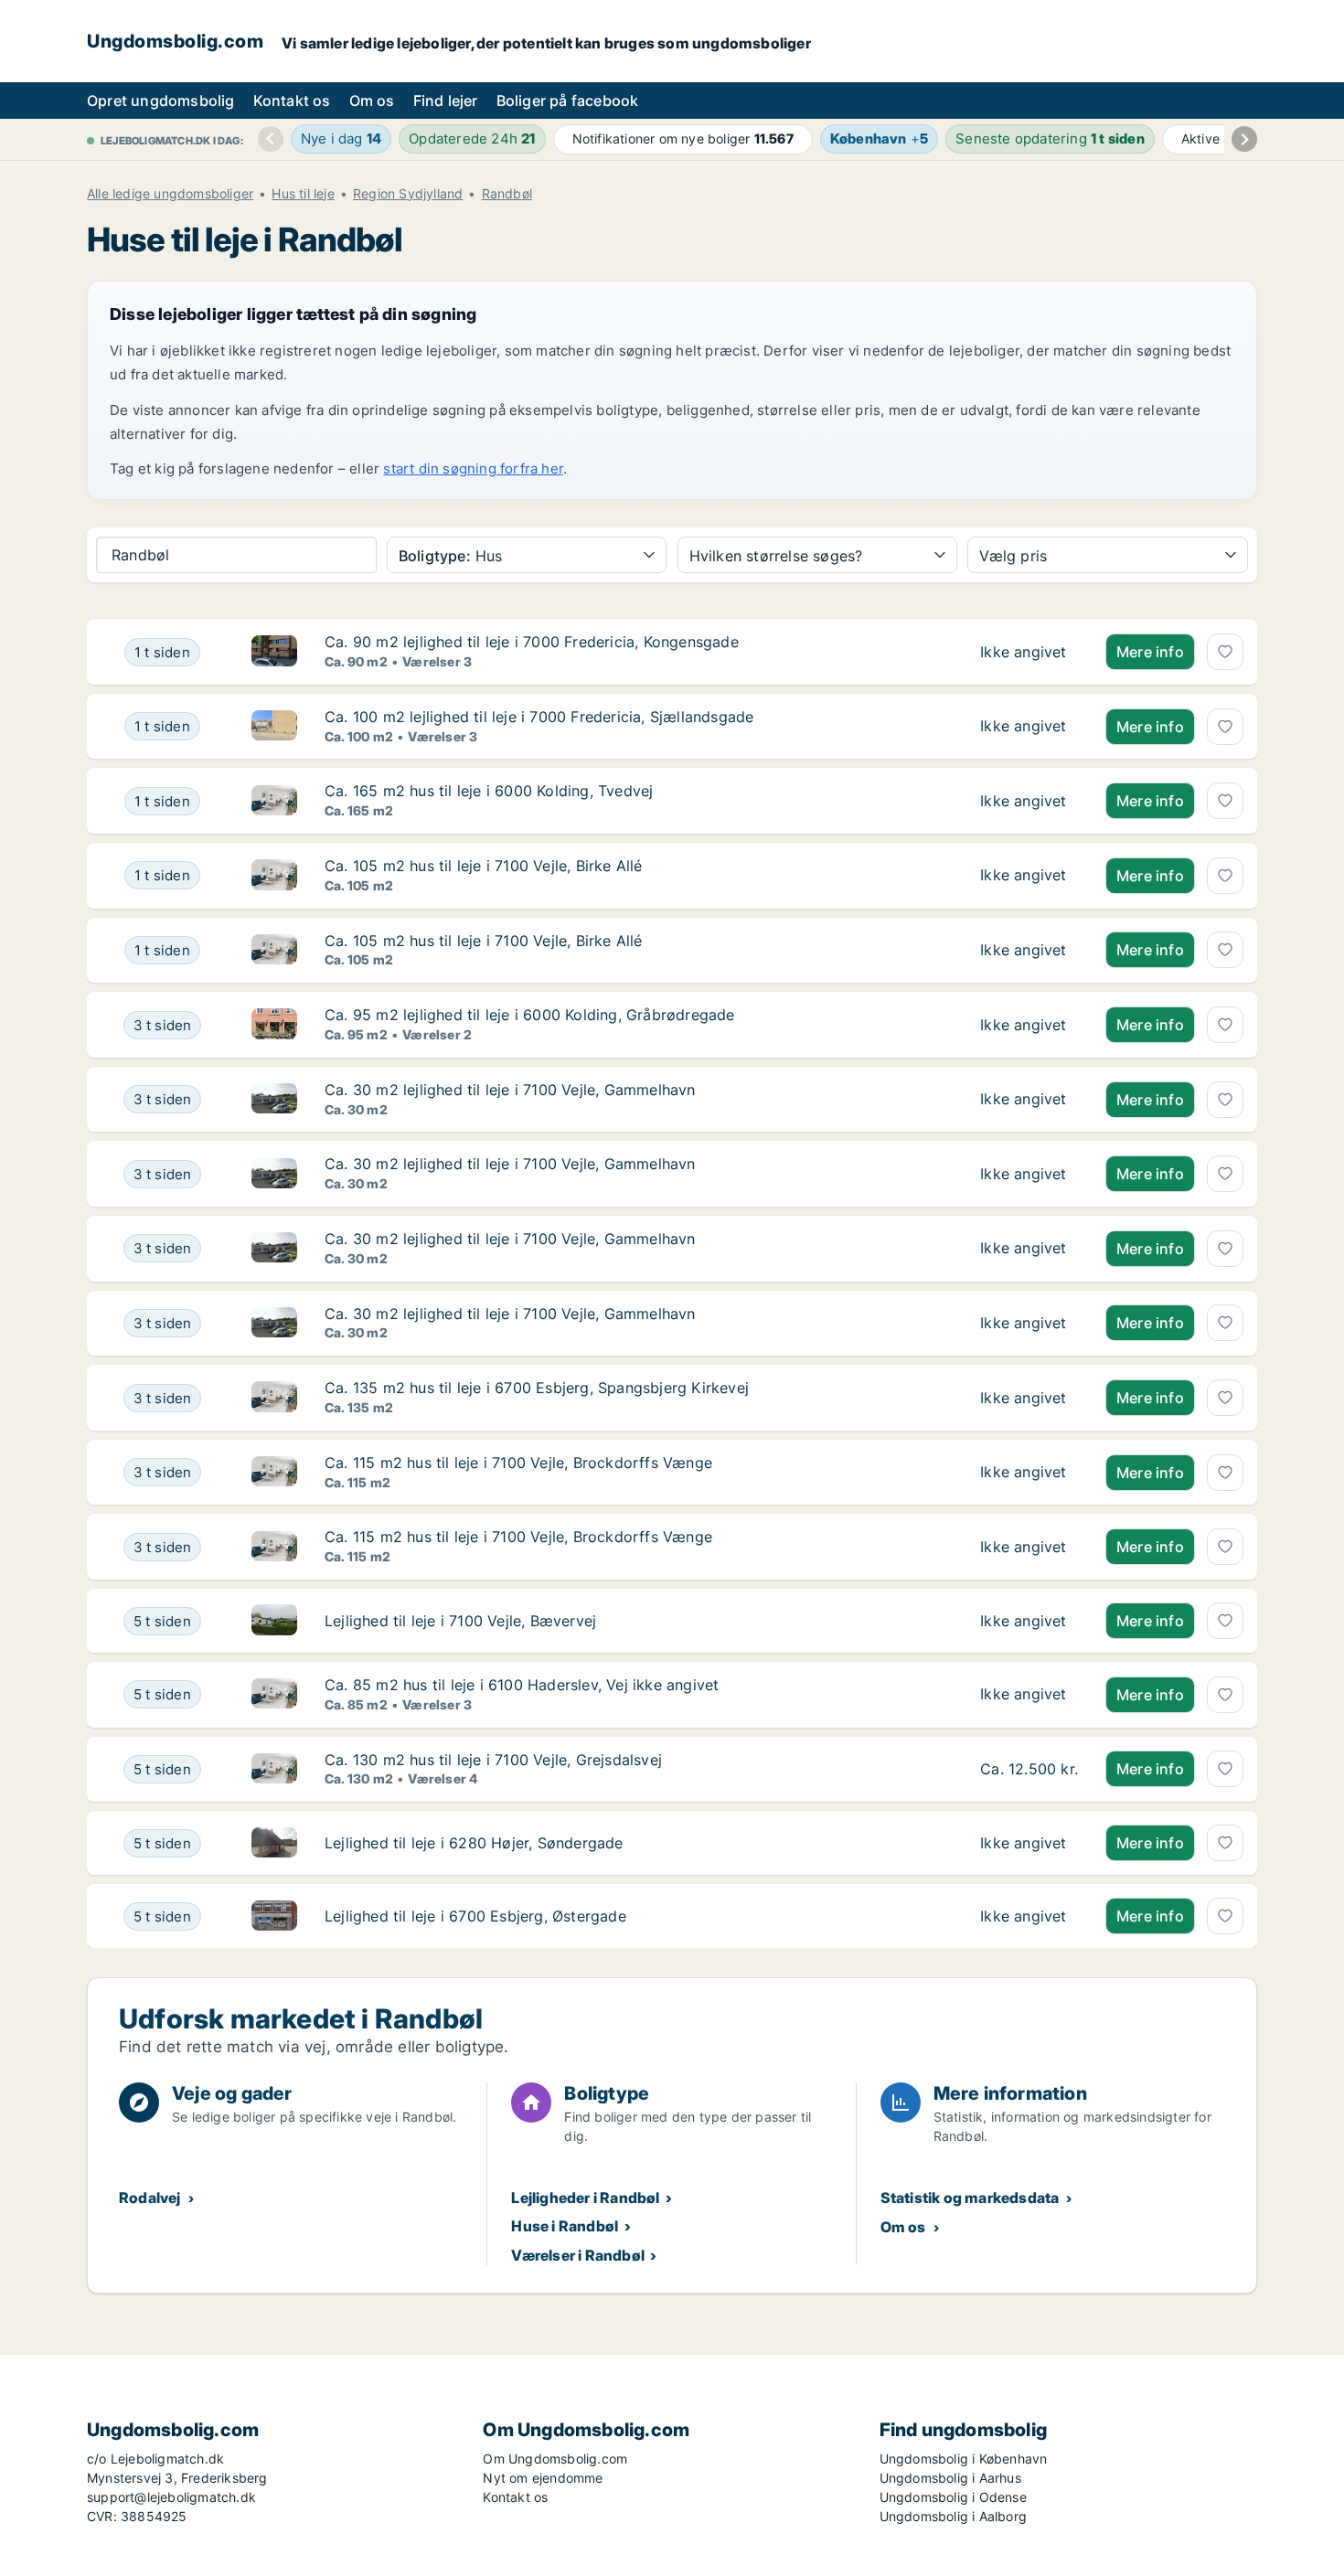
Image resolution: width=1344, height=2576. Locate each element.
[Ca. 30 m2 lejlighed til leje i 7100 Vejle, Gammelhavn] (1029, 1100)
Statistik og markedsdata (970, 2198)
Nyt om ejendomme (543, 2478)
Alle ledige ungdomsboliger (170, 194)
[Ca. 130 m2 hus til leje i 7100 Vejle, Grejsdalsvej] (1029, 1770)
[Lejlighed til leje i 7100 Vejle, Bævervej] (1029, 1621)
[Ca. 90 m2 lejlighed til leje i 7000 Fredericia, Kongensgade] (1029, 652)
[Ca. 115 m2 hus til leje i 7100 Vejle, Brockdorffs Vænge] (1029, 1473)
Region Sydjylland (408, 194)
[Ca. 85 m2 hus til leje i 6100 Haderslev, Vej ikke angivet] (1029, 1695)
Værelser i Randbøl (578, 2255)
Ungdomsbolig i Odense (953, 2497)
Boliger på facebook (568, 101)
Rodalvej (150, 2198)
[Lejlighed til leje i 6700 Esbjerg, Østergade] (1029, 1916)
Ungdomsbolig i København (964, 2459)
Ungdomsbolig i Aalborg (953, 2516)
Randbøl (507, 194)
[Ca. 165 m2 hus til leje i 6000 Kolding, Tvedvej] (1029, 801)
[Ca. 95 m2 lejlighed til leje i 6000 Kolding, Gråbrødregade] (1029, 1025)
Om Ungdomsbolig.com (555, 2459)
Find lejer (446, 101)
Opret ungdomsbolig (161, 101)
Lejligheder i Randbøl (585, 2198)
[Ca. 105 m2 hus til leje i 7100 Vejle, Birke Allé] (1029, 876)
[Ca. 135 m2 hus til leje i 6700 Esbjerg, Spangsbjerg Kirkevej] (1029, 1398)
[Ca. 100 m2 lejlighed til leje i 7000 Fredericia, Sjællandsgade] (1029, 727)
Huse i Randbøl (565, 2226)
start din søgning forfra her (473, 468)
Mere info (1150, 652)
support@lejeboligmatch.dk (171, 2497)
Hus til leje (303, 194)
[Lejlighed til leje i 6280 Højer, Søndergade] (1029, 1843)
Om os (372, 101)
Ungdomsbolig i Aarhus (950, 2478)
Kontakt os (292, 101)
